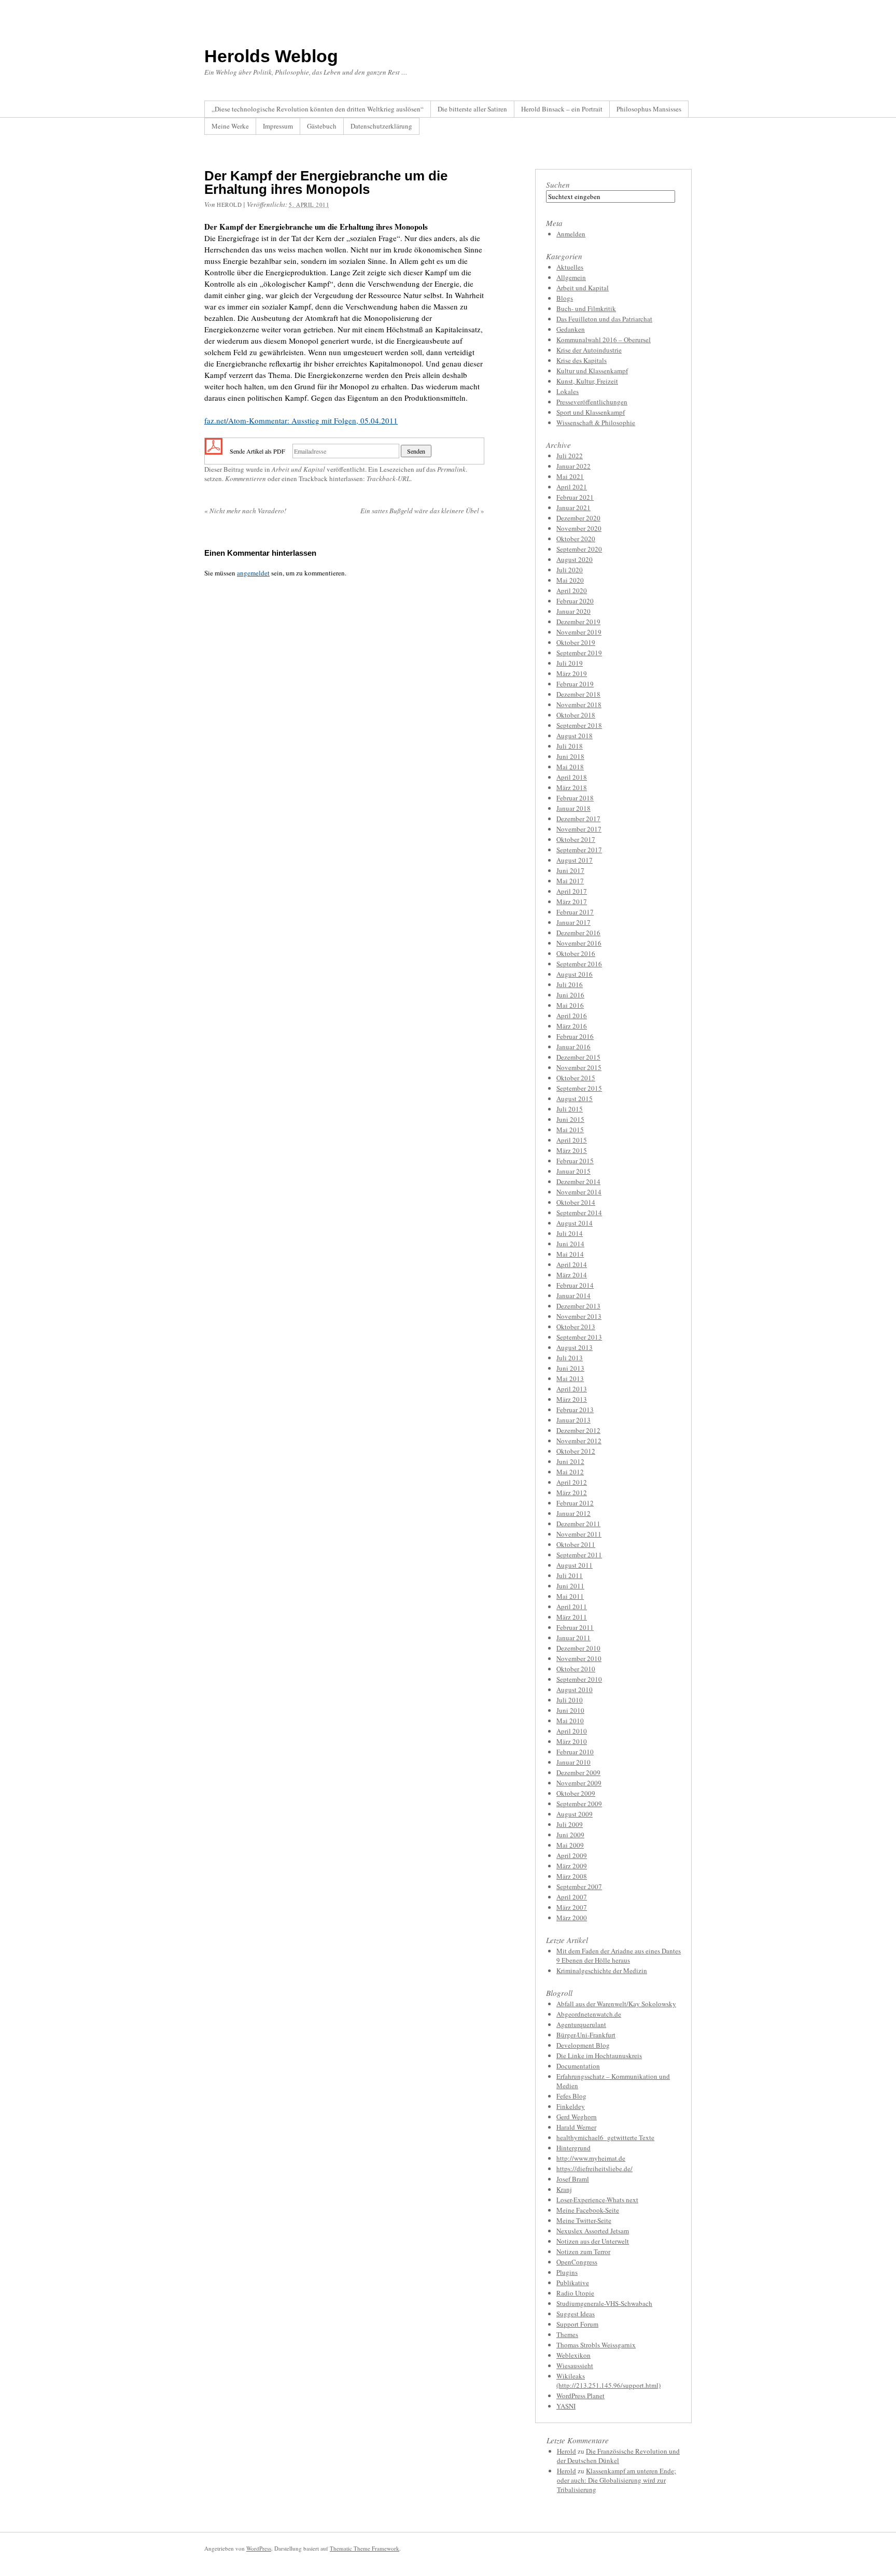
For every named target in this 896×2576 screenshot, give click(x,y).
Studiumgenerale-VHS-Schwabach (604, 2303)
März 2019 (572, 673)
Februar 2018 (575, 798)
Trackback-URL (388, 478)
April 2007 (572, 1897)
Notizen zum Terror (583, 2251)
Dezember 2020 (578, 518)
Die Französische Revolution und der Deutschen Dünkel (618, 2456)
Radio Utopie (575, 2293)
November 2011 (579, 1534)
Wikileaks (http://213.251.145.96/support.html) (608, 2381)
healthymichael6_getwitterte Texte (605, 2137)
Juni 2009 (570, 1835)
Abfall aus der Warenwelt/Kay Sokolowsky (616, 2004)
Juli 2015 (570, 1109)
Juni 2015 (570, 1119)
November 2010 (579, 1658)
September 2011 (579, 1555)
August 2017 (575, 860)
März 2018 (572, 787)
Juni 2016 (570, 995)
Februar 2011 (575, 1627)
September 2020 (579, 549)
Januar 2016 (573, 1047)
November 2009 (579, 1783)
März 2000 (572, 1918)
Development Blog (583, 2045)
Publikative (573, 2283)
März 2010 (572, 1741)
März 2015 (572, 1150)
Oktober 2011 (576, 1544)
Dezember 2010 (578, 1648)
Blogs (565, 298)
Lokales (568, 391)
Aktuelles (570, 267)
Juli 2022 (570, 456)
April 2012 (572, 1482)
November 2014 (579, 1192)
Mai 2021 (570, 476)
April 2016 (572, 1016)
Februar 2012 (575, 1503)
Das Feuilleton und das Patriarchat (604, 319)
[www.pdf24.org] (214, 450)
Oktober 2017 (576, 839)
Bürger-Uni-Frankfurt (586, 2035)
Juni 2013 (570, 1368)
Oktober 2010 (576, 1669)
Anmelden (571, 234)
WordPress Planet (580, 2396)
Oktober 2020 (576, 539)
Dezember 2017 (578, 819)
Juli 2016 (570, 984)
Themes (567, 2334)
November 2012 (579, 1441)
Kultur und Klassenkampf (592, 371)
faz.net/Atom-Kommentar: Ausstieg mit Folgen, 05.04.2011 (301, 420)
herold (229, 205)
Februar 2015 (575, 1161)
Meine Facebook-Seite (588, 2210)
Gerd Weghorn (577, 2117)
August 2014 (575, 1223)
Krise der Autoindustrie (589, 350)
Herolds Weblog (271, 56)
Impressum (278, 126)
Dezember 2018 (578, 694)
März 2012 (572, 1493)
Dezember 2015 (578, 1057)
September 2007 (579, 1887)
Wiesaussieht (575, 2366)
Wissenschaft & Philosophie (596, 423)
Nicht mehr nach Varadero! (245, 511)
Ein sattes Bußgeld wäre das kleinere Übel (422, 511)
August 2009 (575, 1814)
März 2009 (572, 1866)
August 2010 (575, 1690)
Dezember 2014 (578, 1181)
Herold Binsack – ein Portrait (562, 109)
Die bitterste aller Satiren (472, 109)
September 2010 (579, 1679)
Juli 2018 (570, 746)
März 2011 (572, 1617)
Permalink (451, 469)
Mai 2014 (570, 1254)
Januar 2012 (573, 1513)
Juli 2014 (570, 1233)
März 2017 (572, 902)
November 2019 (579, 632)
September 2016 (579, 964)
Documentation (578, 2066)
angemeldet (253, 573)
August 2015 (575, 1099)
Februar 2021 (575, 497)
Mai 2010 (570, 1721)
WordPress (259, 2548)
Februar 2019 (575, 684)
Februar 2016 (575, 1036)
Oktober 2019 (576, 642)
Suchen (558, 185)
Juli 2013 (570, 1358)
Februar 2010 (575, 1752)
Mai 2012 (570, 1472)
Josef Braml (573, 2179)
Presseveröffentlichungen (592, 402)
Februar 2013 (575, 1410)
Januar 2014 (573, 1296)
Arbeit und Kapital (298, 469)
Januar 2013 (573, 1420)
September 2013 (579, 1337)
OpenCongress (577, 2262)
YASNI (566, 2406)
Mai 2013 (570, 1378)
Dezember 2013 (578, 1306)
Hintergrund (573, 2148)
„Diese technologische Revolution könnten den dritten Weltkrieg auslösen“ (318, 109)
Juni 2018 (570, 756)
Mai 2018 (570, 767)
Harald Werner (576, 2127)
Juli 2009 (570, 1824)
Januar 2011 (573, 1638)
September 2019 (579, 653)
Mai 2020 (570, 580)
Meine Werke (230, 126)
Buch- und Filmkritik (586, 308)
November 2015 (579, 1067)
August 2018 (575, 736)
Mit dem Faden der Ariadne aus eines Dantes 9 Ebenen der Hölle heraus (619, 1955)
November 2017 (579, 829)
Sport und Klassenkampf (591, 412)
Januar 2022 (573, 466)
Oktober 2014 (576, 1202)
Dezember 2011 (578, 1524)
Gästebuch (322, 126)
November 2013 (579, 1316)
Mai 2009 (570, 1845)
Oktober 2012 (576, 1451)
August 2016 (575, 974)
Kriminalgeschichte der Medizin (602, 1970)
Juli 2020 (570, 570)
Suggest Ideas (576, 2314)
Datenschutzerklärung (381, 126)
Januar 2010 (573, 1762)
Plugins (567, 2272)
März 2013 (572, 1399)
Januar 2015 (573, 1171)
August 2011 (575, 1565)
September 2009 (579, 1804)
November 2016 (579, 943)
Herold (566, 2451)
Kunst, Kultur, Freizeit (587, 381)
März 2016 (572, 1026)
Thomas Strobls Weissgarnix (596, 2345)
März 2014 (572, 1275)
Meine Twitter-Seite (584, 2220)
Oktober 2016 (576, 953)
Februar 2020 (575, 601)
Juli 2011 (570, 1575)
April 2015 (572, 1140)
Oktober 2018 (576, 715)
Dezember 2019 (578, 622)
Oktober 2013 (576, 1327)
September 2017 (579, 850)
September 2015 (579, 1088)
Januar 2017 (573, 922)
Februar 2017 (575, 912)
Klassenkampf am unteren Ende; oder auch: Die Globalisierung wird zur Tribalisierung (617, 2480)
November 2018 (579, 705)
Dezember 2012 (578, 1430)
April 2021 (572, 487)
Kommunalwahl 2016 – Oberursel (604, 340)
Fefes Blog (571, 2096)
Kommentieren (246, 478)
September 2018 (579, 725)
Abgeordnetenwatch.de (589, 2014)
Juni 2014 (570, 1244)
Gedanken (571, 329)
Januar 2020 (573, 611)
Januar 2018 (573, 808)
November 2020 (579, 528)
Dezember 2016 (578, 933)
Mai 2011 (570, 1596)
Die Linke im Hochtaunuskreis (599, 2056)
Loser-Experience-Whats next (597, 2200)
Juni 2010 (570, 1710)
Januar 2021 (573, 508)
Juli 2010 (570, 1700)
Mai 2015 (570, 1130)
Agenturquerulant (581, 2024)
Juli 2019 (570, 663)
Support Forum (577, 2324)
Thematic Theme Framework (365, 2548)
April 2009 (572, 1855)
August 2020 (575, 559)
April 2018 (572, 777)
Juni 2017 (570, 870)
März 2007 (572, 1907)
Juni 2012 (570, 1461)
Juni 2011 (570, 1586)
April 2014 (572, 1264)
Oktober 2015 (576, 1078)
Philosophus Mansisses (649, 109)
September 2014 (579, 1213)
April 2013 (572, 1389)
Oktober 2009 (576, 1793)
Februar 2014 (575, 1285)
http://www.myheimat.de (591, 2158)
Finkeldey (571, 2106)
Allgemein (571, 277)
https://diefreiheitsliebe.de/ (594, 2169)
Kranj (564, 2189)
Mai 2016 (570, 1005)
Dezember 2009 (578, 1772)
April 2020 (572, 590)
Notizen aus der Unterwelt (593, 2241)
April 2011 (572, 1607)
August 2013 (575, 1347)
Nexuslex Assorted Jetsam (593, 2231)
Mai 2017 (570, 881)
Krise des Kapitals (582, 360)
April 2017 (572, 891)
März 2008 (572, 1876)
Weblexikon (573, 2355)
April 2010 (572, 1731)
